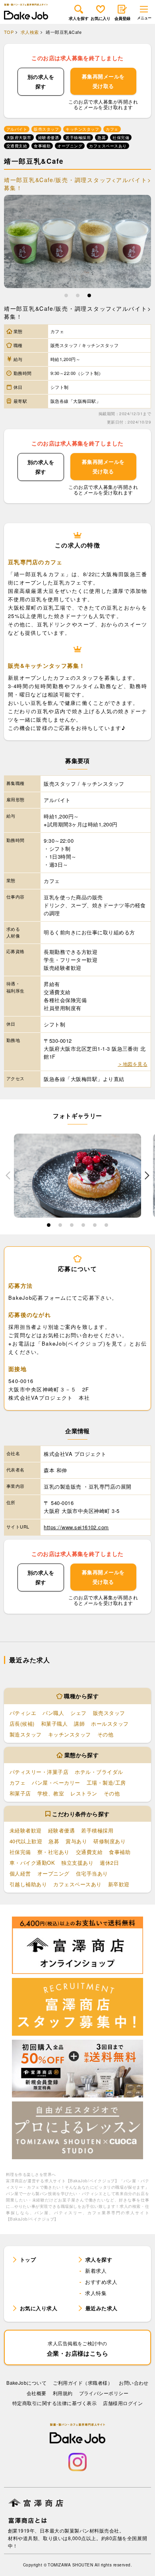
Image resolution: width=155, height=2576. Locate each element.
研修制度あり (109, 1841)
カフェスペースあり (77, 1884)
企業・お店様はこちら (78, 2349)
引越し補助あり (28, 1884)
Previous (8, 1175)
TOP (9, 32)
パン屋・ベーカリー (56, 1782)
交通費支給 (89, 1852)
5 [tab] (95, 1226)
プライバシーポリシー (104, 2393)
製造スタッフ (26, 1734)
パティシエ (23, 1713)
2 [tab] (78, 297)
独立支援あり (77, 1863)
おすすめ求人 (101, 2282)
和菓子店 (20, 1793)
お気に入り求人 (39, 2308)
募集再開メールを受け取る (103, 81)
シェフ (78, 1713)
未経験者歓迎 (26, 1830)
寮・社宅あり (53, 1852)
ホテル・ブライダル (99, 1772)
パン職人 (53, 1713)
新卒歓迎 (119, 1884)
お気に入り (101, 18)
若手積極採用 (97, 1830)
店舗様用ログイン (123, 2403)
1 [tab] (66, 297)
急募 (54, 1841)
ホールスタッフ (110, 1724)
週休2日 (109, 1863)
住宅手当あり (92, 1873)
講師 (79, 1724)
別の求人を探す (41, 81)
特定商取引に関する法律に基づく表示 (54, 2403)
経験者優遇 (61, 1830)
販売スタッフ (109, 1713)
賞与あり (76, 1841)
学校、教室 (51, 1793)
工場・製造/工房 (106, 1782)
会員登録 (122, 18)
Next (147, 1175)
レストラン (84, 1793)
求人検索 (30, 32)
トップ (28, 2259)
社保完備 (20, 1852)
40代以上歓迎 (26, 1841)
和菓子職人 (54, 1724)
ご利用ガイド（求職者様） (83, 2383)
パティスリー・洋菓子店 (39, 1772)
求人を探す (79, 18)
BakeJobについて (26, 2383)
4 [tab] (83, 1226)
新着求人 (96, 2271)
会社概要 (37, 2393)
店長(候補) (22, 1724)
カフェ (17, 1782)
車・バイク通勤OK (32, 1863)
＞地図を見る (133, 1064)
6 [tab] (106, 1226)
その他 (105, 1734)
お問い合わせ (134, 2383)
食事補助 (120, 1852)
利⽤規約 (63, 2393)
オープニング (53, 1873)
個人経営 (20, 1873)
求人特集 (96, 2293)
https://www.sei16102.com (76, 1527)
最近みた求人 (102, 2308)
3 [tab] (89, 297)
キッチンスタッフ (70, 1734)
